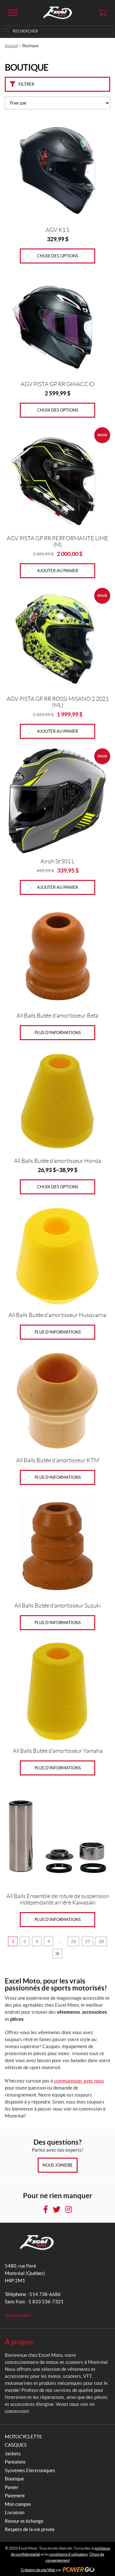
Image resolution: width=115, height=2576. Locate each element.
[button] (13, 13)
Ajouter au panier (57, 571)
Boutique (14, 2479)
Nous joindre (58, 2165)
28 (101, 1941)
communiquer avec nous (79, 2081)
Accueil (11, 46)
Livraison (15, 2512)
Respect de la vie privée (30, 2529)
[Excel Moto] (57, 13)
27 (88, 1941)
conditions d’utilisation (69, 2554)
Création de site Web (38, 2570)
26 (73, 1941)
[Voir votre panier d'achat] (102, 13)
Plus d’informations (58, 1033)
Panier (12, 2487)
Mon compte (18, 2504)
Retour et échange (24, 2521)
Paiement (15, 2496)
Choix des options (58, 256)
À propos (19, 2342)
